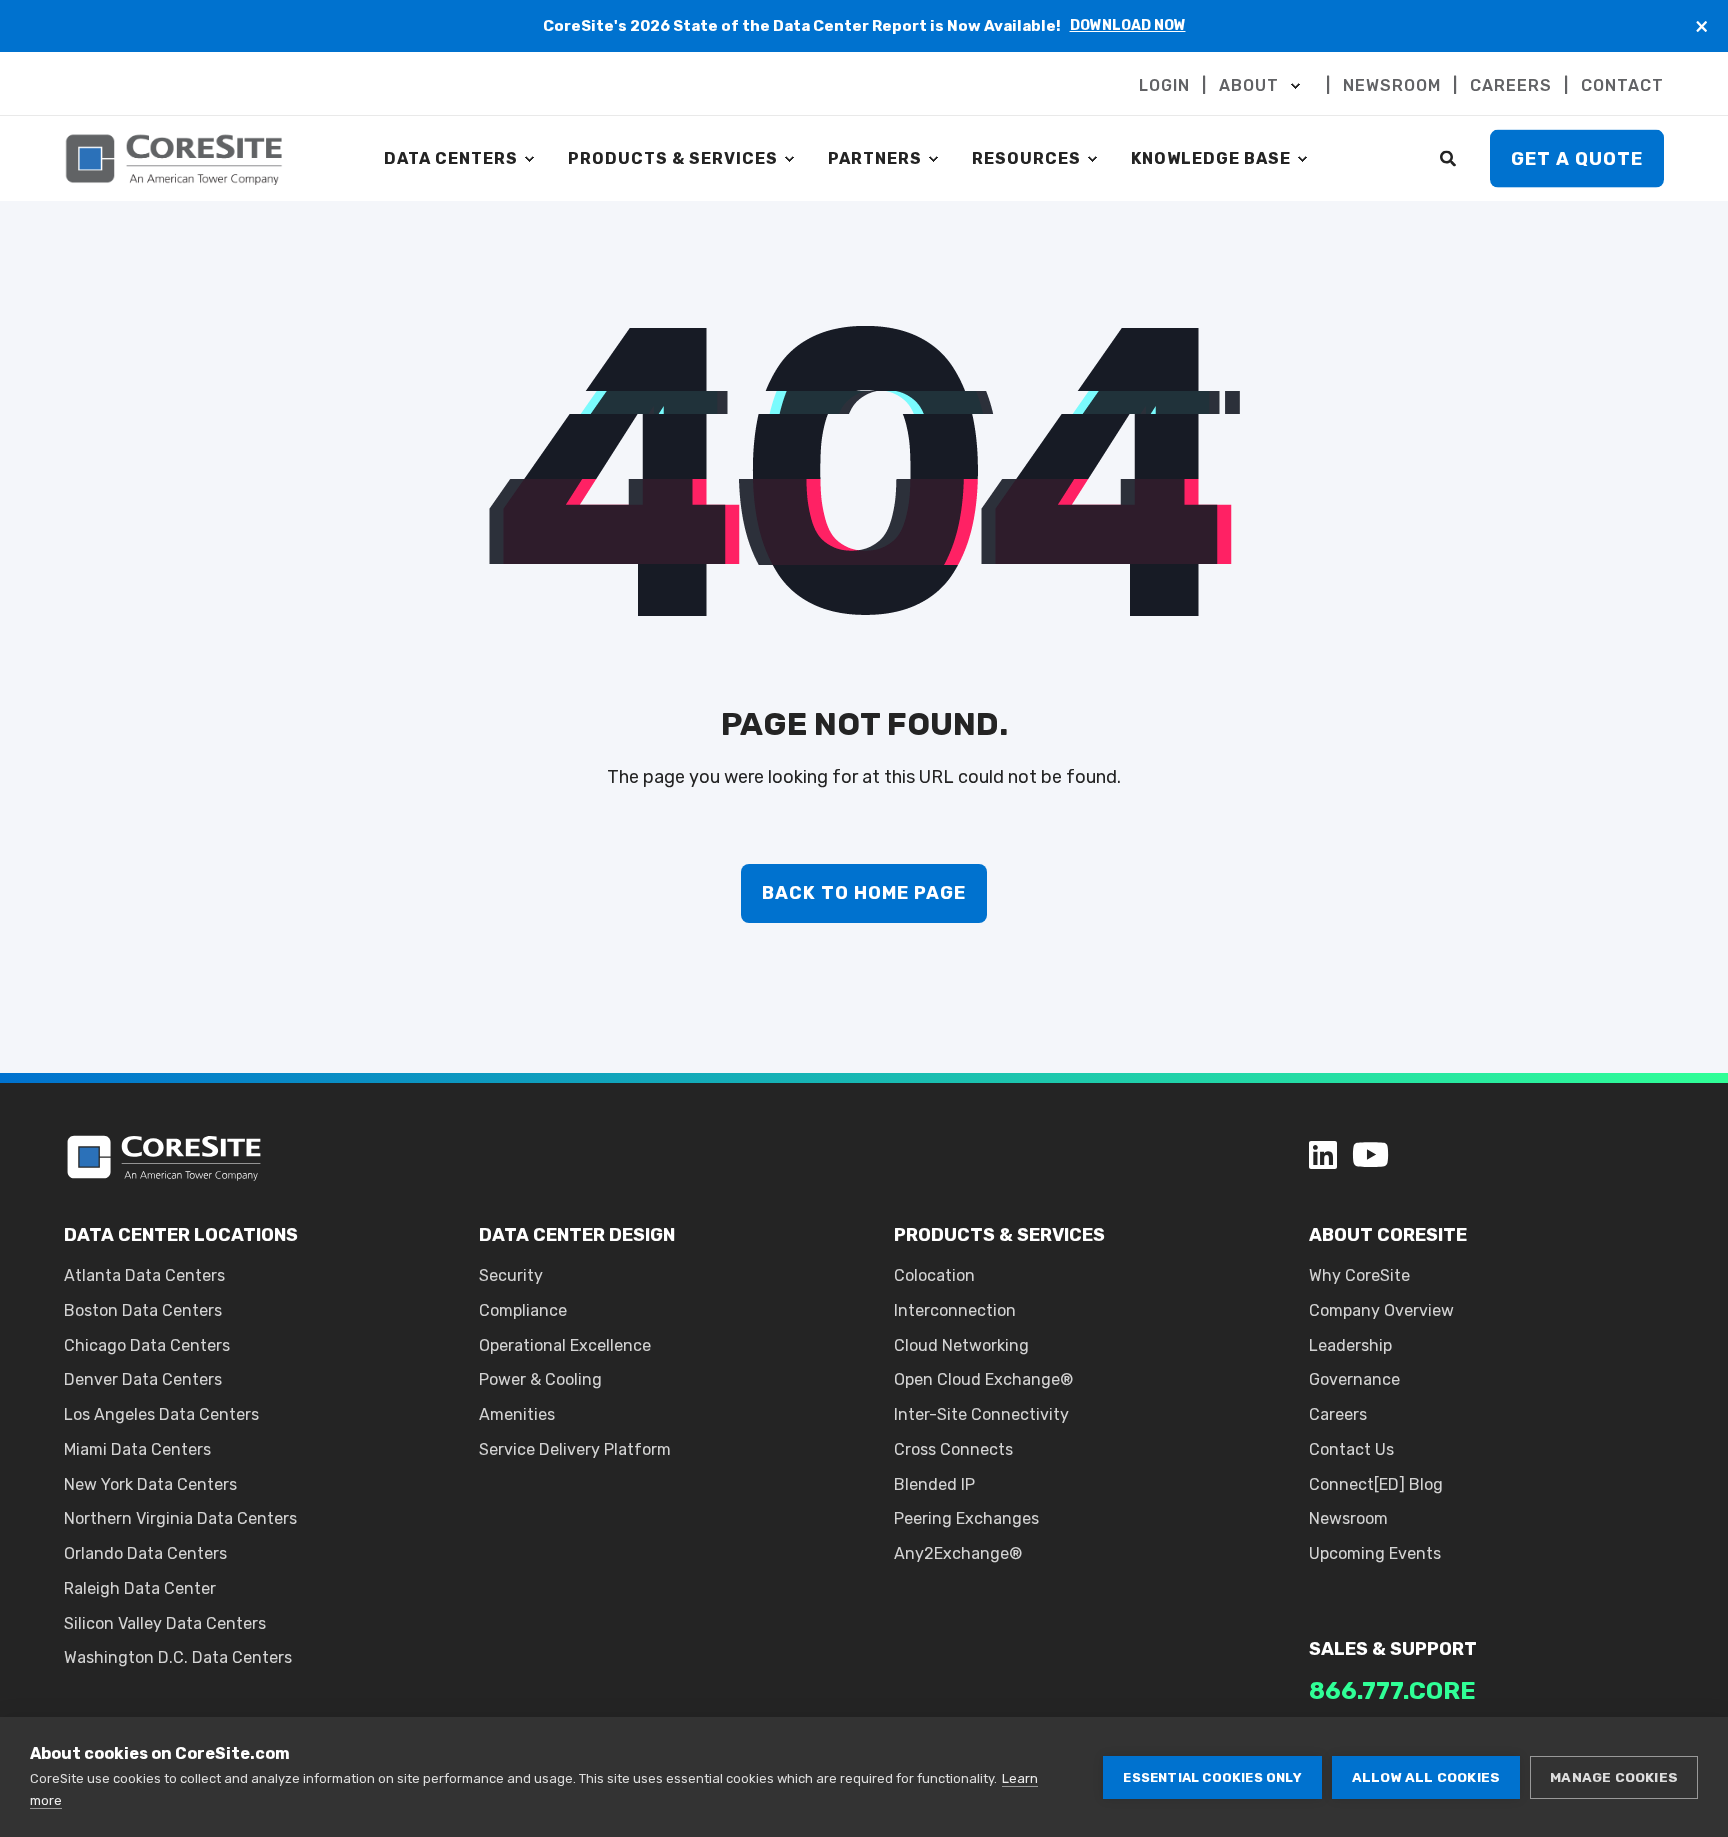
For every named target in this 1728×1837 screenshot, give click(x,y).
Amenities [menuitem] (517, 1414)
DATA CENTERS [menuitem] (451, 158)
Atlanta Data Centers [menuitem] (144, 1275)
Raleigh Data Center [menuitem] (140, 1588)
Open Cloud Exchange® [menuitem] (983, 1379)
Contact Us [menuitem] (1351, 1449)
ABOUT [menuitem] (1249, 86)
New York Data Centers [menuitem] (150, 1484)
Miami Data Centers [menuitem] (137, 1449)
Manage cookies (1614, 1777)
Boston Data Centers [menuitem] (143, 1310)
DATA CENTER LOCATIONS (181, 1235)
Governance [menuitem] (1354, 1379)
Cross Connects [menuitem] (953, 1449)
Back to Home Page (864, 893)
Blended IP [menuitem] (934, 1484)
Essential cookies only (1212, 1777)
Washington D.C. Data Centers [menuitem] (178, 1657)
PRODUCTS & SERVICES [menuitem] (673, 158)
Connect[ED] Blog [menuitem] (1376, 1484)
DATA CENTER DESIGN (577, 1235)
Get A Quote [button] (1577, 158)
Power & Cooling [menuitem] (540, 1379)
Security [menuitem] (511, 1275)
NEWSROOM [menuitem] (1392, 86)
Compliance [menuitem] (523, 1310)
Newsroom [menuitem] (1348, 1518)
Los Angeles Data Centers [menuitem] (161, 1414)
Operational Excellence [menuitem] (565, 1345)
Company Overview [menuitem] (1381, 1310)
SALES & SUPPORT (1393, 1649)
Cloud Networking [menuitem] (961, 1345)
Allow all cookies (1426, 1777)
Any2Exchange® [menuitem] (958, 1553)
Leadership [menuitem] (1350, 1345)
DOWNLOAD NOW (1128, 25)
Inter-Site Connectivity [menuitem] (981, 1414)
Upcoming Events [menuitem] (1375, 1553)
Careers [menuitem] (1338, 1414)
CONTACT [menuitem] (1622, 86)
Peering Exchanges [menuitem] (966, 1518)
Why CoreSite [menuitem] (1359, 1275)
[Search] (1450, 157)
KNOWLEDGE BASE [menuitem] (1211, 158)
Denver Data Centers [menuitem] (143, 1379)
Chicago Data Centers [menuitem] (147, 1345)
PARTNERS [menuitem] (875, 158)
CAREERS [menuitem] (1511, 86)
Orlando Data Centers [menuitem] (145, 1553)
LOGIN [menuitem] (1164, 86)
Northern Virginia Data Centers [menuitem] (180, 1518)
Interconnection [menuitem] (955, 1310)
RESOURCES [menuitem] (1026, 158)
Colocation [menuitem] (934, 1275)
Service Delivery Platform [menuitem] (575, 1449)
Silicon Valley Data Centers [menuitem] (165, 1623)
